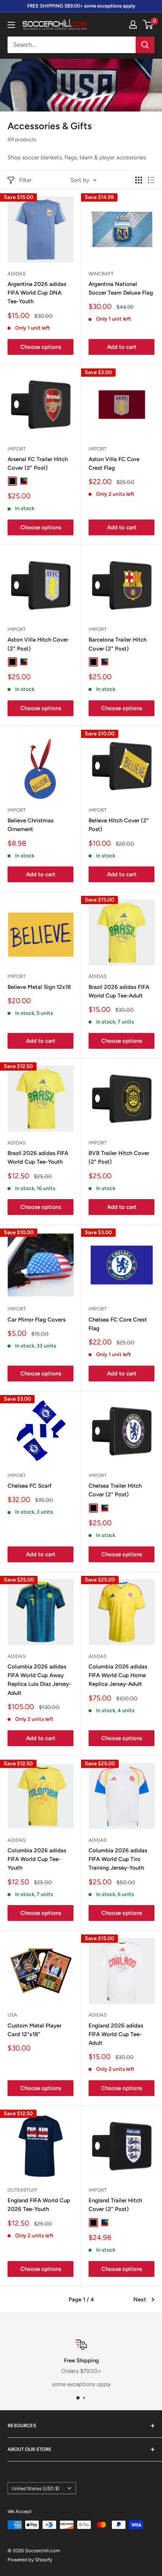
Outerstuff (23, 2190)
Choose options (41, 347)
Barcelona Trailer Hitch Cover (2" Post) (118, 644)
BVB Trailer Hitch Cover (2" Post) (119, 1157)
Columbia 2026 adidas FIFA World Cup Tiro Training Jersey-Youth (118, 1859)
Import (17, 449)
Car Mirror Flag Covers (37, 1320)
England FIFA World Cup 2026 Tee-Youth (39, 2205)
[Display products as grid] (139, 180)
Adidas (17, 274)
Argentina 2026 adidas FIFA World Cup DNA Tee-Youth (37, 293)
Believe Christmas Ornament (31, 825)
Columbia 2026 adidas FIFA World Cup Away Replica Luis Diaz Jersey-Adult (39, 1680)
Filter (25, 180)
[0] (148, 24)
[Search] (145, 45)
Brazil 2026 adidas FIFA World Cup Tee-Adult (119, 991)
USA (12, 2015)
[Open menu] (11, 25)
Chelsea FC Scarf (30, 1486)
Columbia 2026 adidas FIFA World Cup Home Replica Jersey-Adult (118, 1675)
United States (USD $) (35, 2488)
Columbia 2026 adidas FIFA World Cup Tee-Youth (37, 1859)
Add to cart (122, 347)
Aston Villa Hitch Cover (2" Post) (38, 644)
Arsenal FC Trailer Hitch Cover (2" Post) (38, 464)
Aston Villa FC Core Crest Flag (114, 464)
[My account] (133, 24)
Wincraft (101, 274)
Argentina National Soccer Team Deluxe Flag (121, 288)
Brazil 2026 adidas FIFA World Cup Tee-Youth (38, 1157)
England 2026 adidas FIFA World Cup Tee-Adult (116, 2034)
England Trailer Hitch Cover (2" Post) (115, 2205)
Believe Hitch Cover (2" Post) (119, 825)
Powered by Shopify (30, 2560)
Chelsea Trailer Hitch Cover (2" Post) (115, 1490)
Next (140, 2299)
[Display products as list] (151, 180)
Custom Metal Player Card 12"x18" (34, 2030)
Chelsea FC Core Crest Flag (118, 1324)
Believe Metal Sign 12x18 (39, 987)
